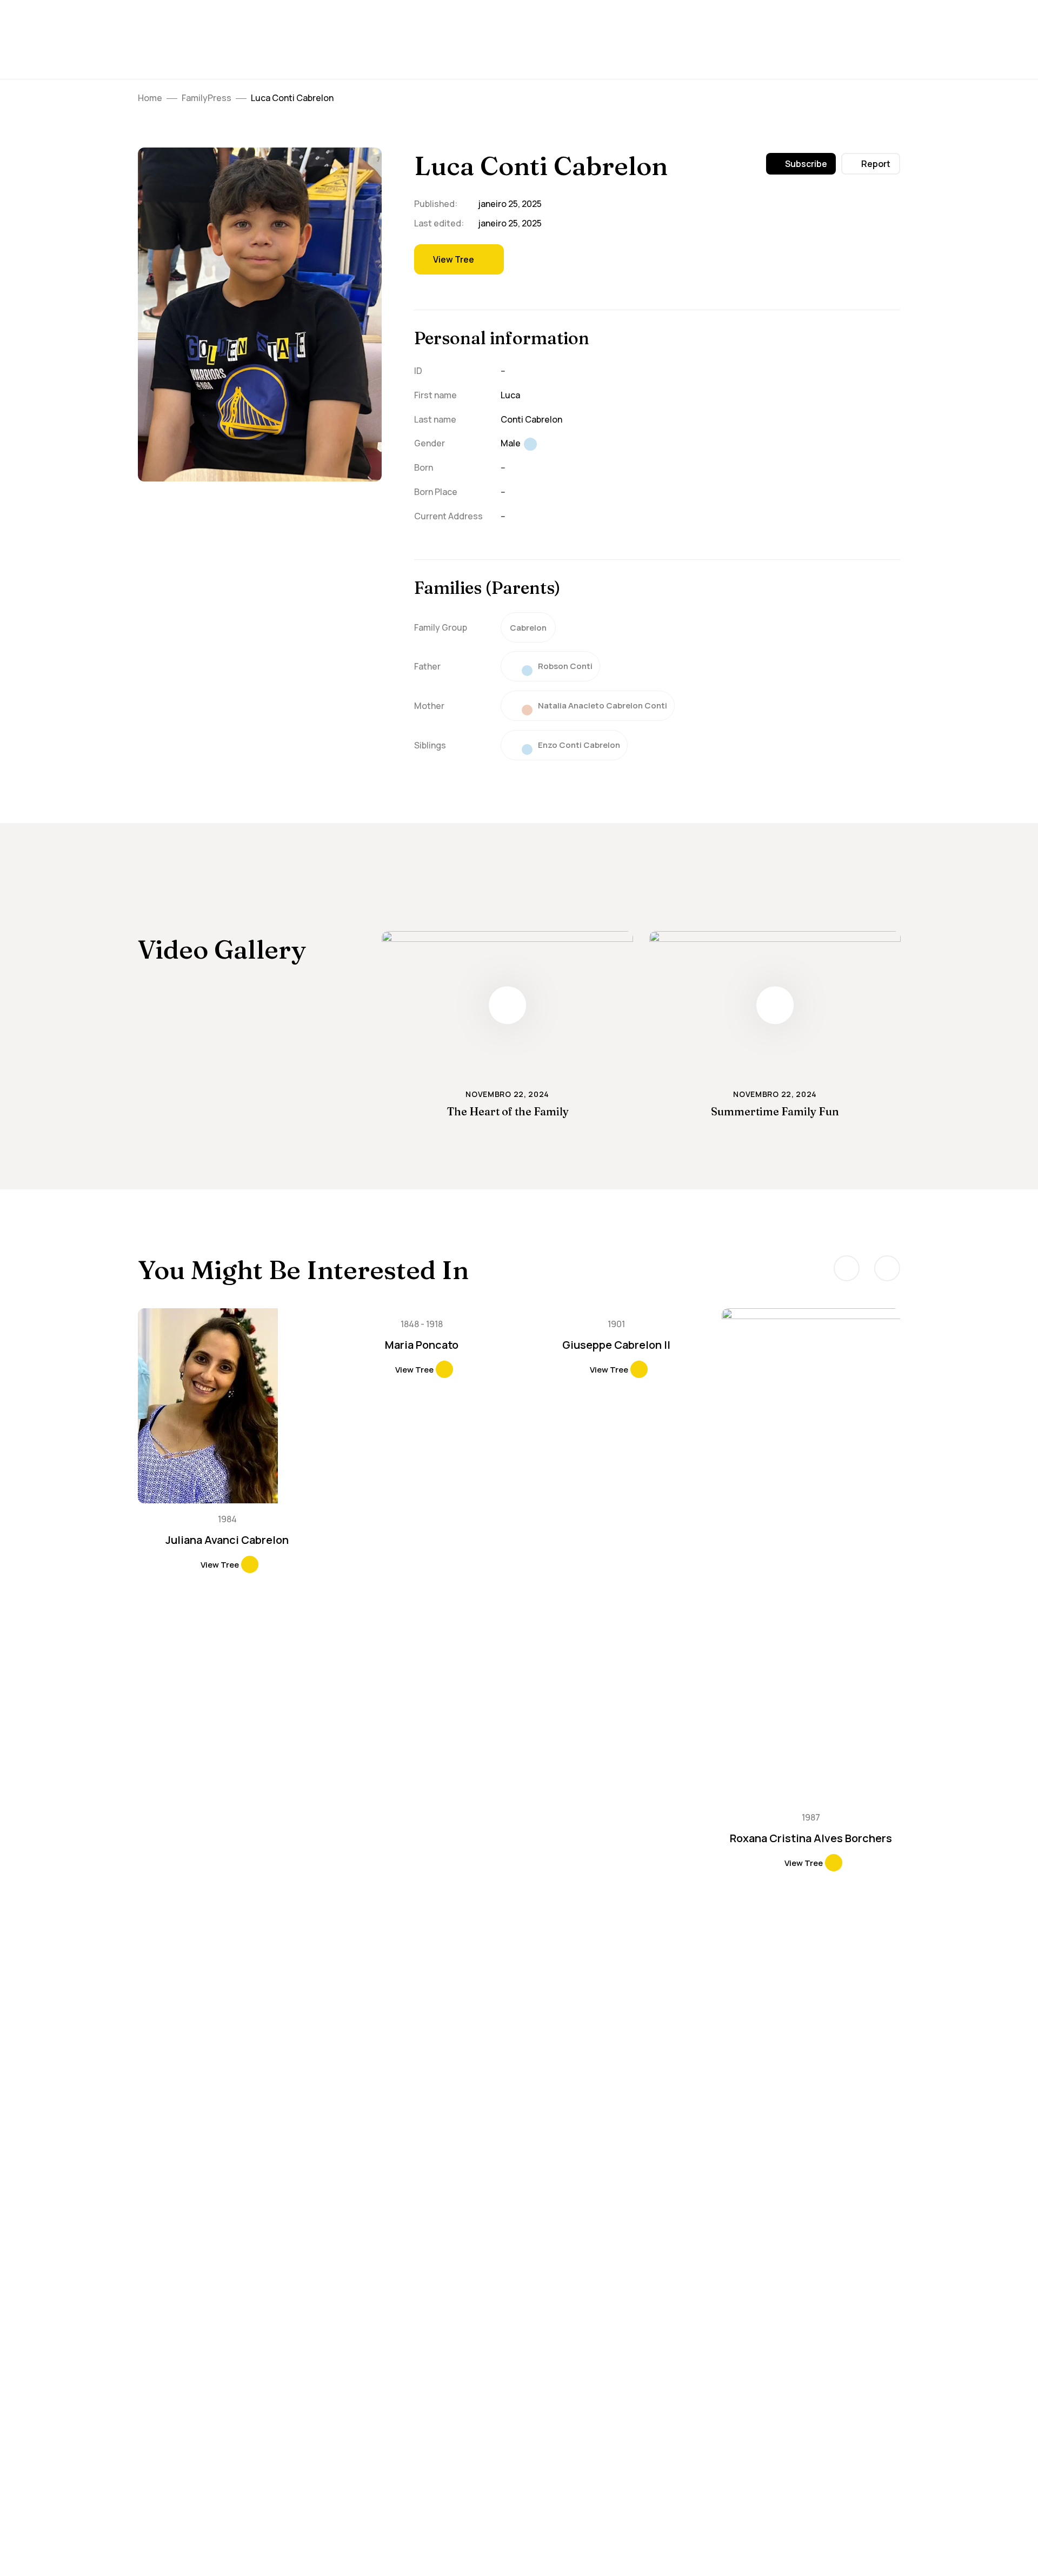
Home (150, 98)
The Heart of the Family (508, 1111)
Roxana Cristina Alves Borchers (811, 1838)
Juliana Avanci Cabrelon (227, 1540)
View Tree (454, 259)
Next (887, 1268)
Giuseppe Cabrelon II (616, 1345)
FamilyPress (207, 98)
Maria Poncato (422, 1345)
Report (876, 164)
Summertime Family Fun (775, 1111)
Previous (847, 1268)
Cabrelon (528, 628)
